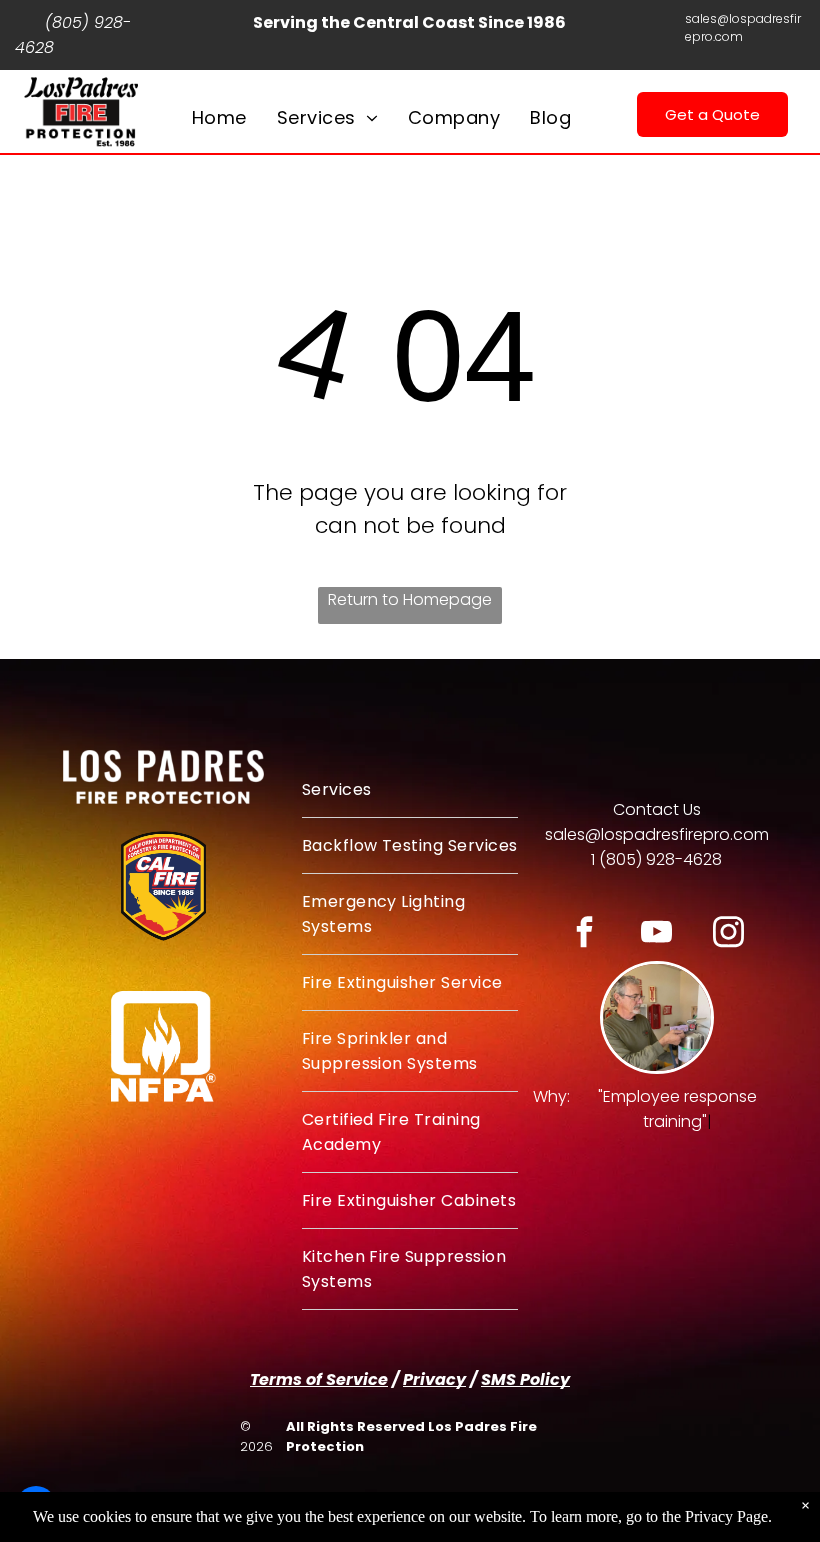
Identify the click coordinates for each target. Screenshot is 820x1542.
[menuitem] (219, 117)
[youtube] (656, 935)
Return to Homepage (410, 599)
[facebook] (584, 935)
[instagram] (728, 935)
